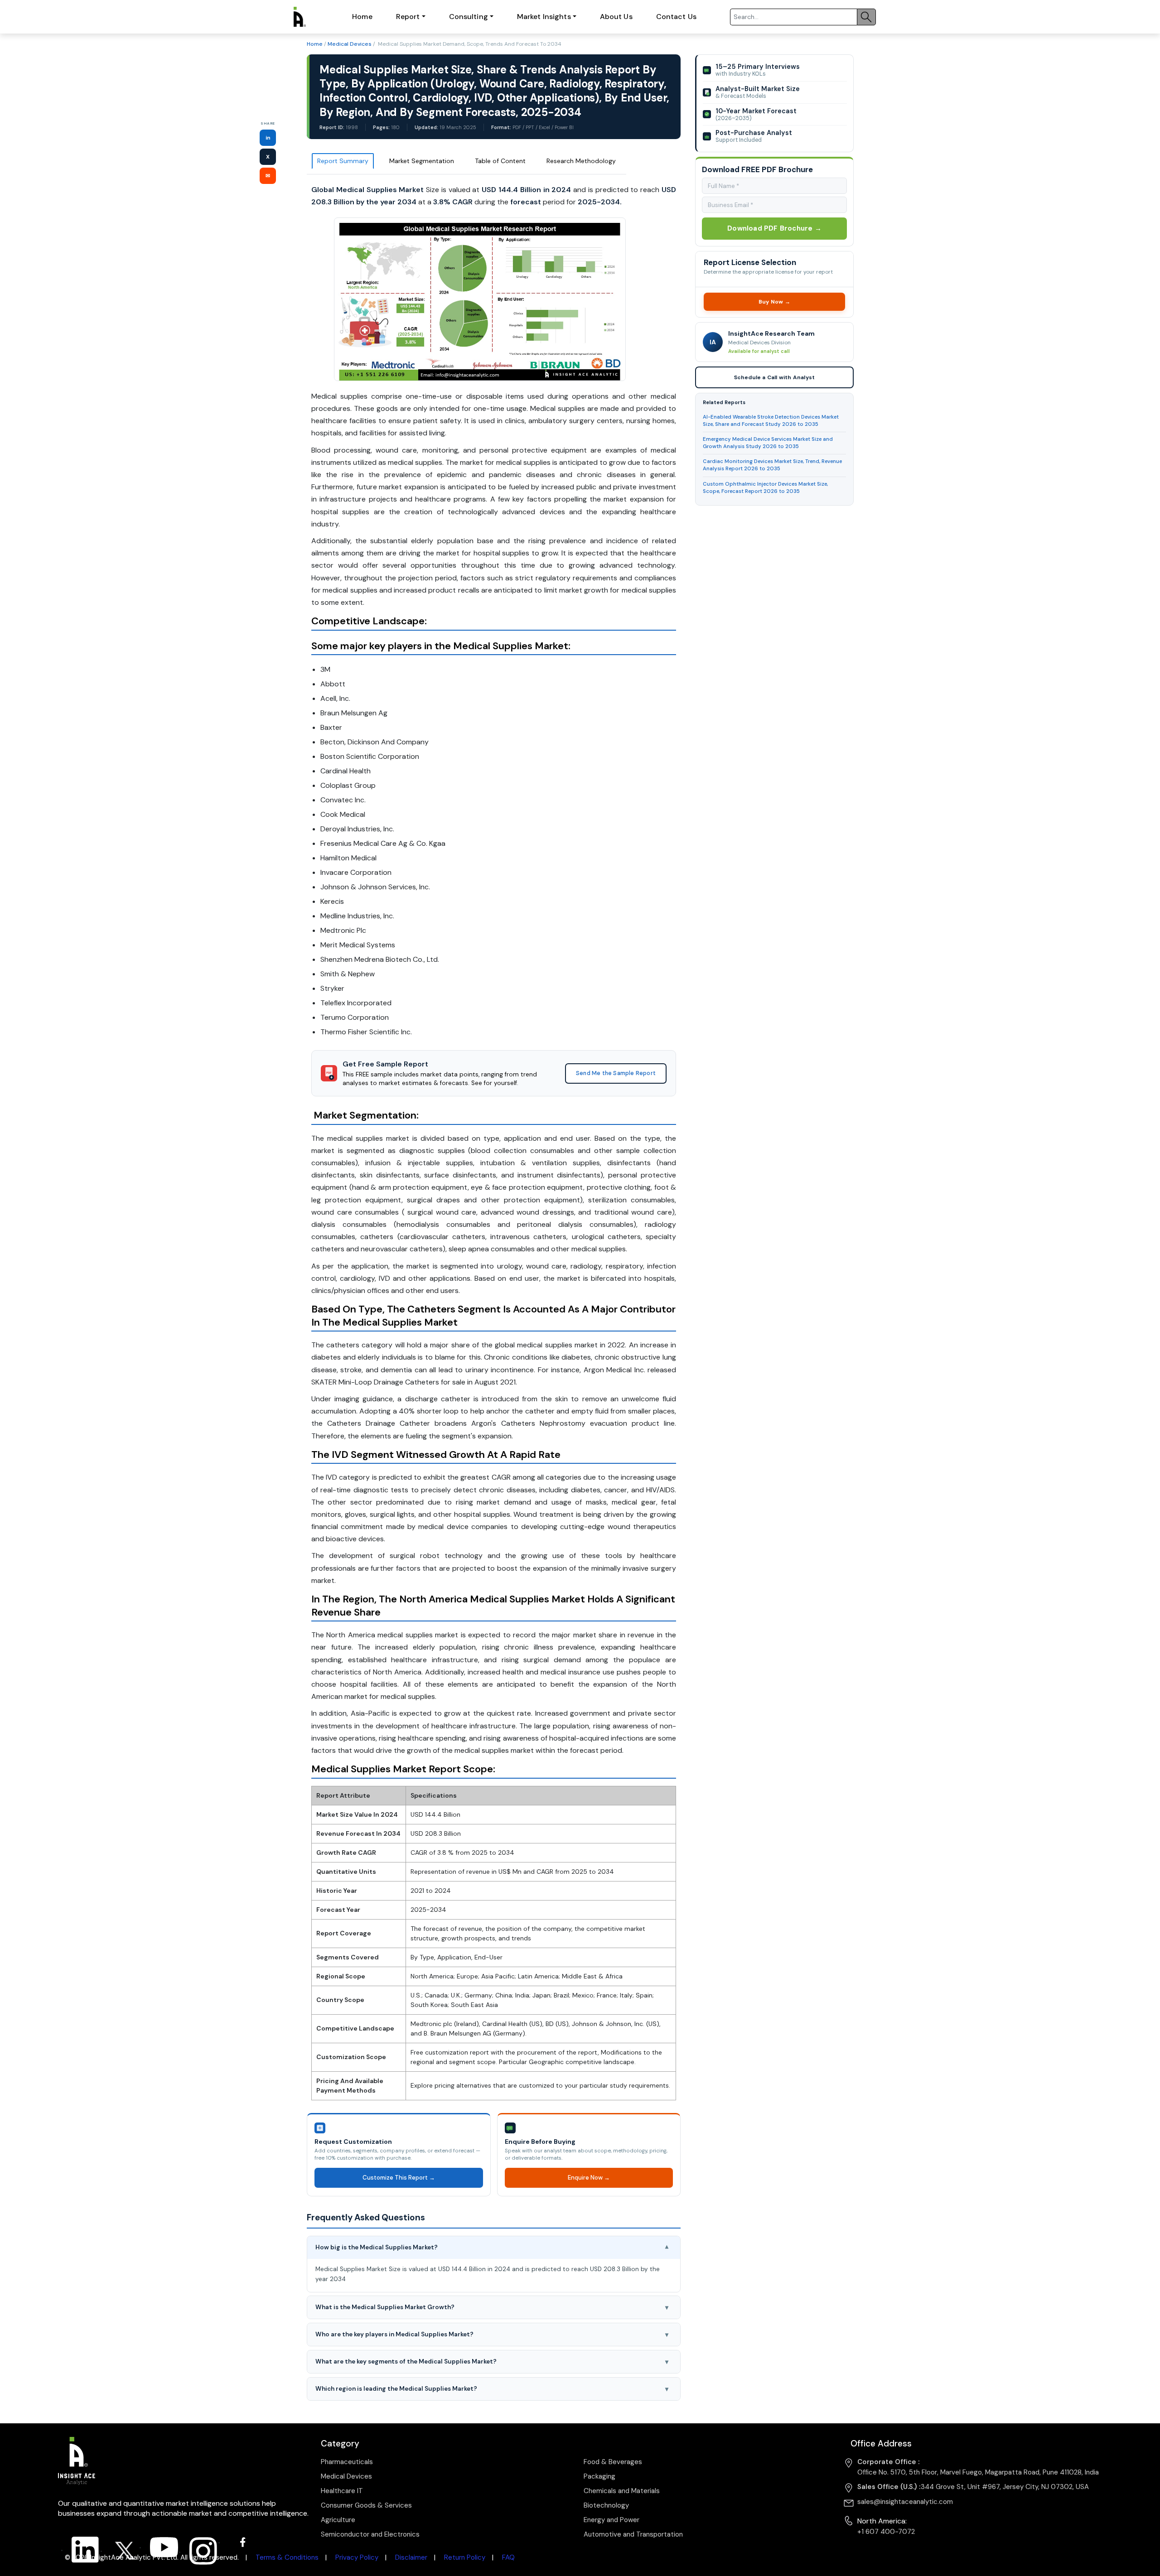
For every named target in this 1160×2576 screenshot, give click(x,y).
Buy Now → (774, 302)
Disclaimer (411, 2557)
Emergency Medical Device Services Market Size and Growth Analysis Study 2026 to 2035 (768, 443)
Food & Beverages (613, 2462)
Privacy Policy (357, 2557)
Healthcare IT (342, 2491)
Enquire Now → (588, 2178)
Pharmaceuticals (347, 2462)
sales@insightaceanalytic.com (905, 2502)
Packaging (599, 2476)
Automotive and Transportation (633, 2534)
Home (362, 17)
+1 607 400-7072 (886, 2532)
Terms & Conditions (287, 2557)
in (268, 138)
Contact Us (676, 17)
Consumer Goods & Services (366, 2505)
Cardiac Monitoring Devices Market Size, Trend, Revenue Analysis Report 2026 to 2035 (772, 465)
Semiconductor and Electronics (370, 2534)
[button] (494, 2248)
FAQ (508, 2557)
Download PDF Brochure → (774, 228)
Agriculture (338, 2520)
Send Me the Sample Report (616, 1073)
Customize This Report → (398, 2178)
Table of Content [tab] (500, 161)
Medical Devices (350, 44)
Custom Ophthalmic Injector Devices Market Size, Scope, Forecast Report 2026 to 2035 (765, 488)
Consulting (469, 17)
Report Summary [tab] (343, 161)
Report (408, 17)
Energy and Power (611, 2520)
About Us (616, 17)
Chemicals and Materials (622, 2491)
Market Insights (544, 17)
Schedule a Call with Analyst (774, 377)
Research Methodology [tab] (581, 161)
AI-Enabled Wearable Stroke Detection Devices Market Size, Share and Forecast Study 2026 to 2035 (771, 421)
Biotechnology (606, 2505)
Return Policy (465, 2557)
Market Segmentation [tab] (422, 161)
